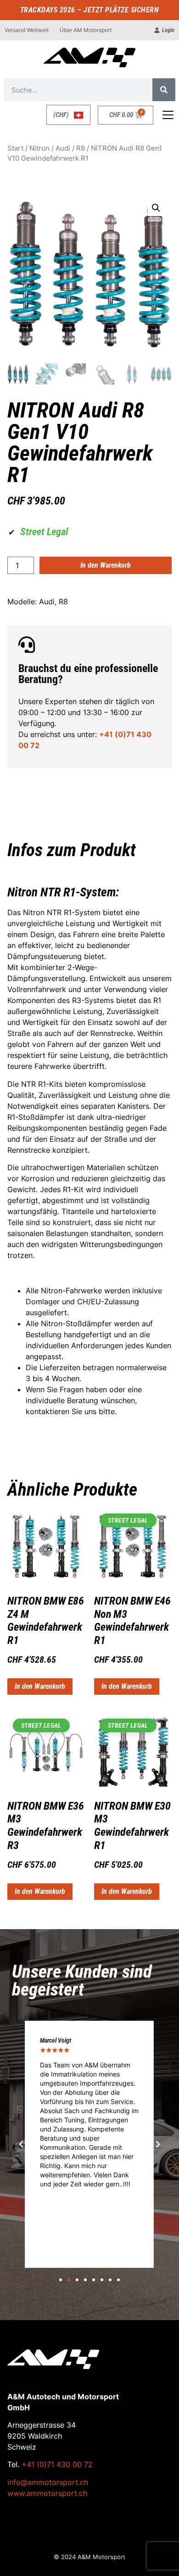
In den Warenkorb (106, 565)
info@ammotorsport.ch (48, 2482)
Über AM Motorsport (86, 30)
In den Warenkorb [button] (40, 1686)
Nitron (39, 148)
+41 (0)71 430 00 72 (57, 2464)
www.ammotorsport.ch (47, 2493)
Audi (63, 148)
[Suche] (164, 90)
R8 (81, 148)
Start (15, 148)
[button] (156, 208)
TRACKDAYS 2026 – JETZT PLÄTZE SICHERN (90, 10)
